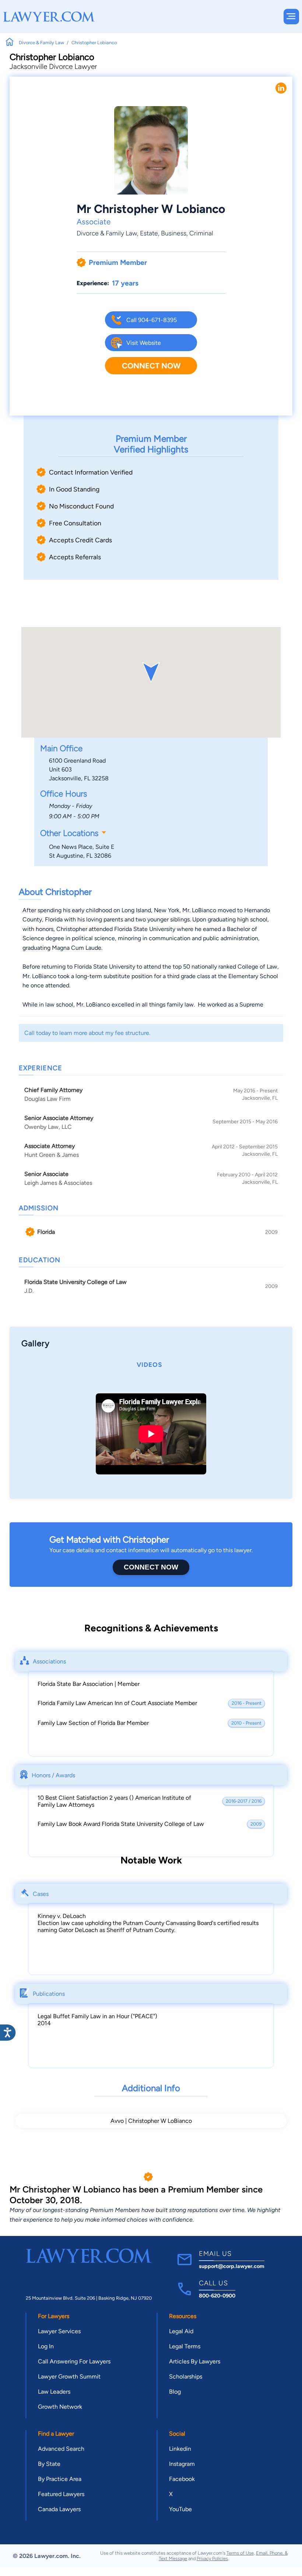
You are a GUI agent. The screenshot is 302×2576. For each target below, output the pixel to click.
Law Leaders (54, 2392)
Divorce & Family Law (107, 233)
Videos (149, 1365)
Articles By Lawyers (195, 2361)
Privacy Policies (212, 2558)
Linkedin (180, 2449)
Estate (149, 233)
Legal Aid (181, 2331)
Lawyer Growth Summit (69, 2376)
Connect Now (151, 366)
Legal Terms (185, 2346)
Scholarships (186, 2376)
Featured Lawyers (61, 2494)
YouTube (180, 2509)
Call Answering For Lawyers (74, 2361)
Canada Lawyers (59, 2509)
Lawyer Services (59, 2331)
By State (49, 2464)
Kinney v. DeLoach (62, 1916)
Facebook (182, 2479)
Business (174, 233)
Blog (175, 2392)
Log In (46, 2346)
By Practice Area (60, 2479)
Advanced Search (61, 2449)
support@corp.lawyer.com (232, 2266)
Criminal (201, 233)
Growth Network (60, 2407)
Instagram (182, 2464)
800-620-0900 (217, 2296)
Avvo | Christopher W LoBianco (151, 2121)
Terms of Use (240, 2553)
